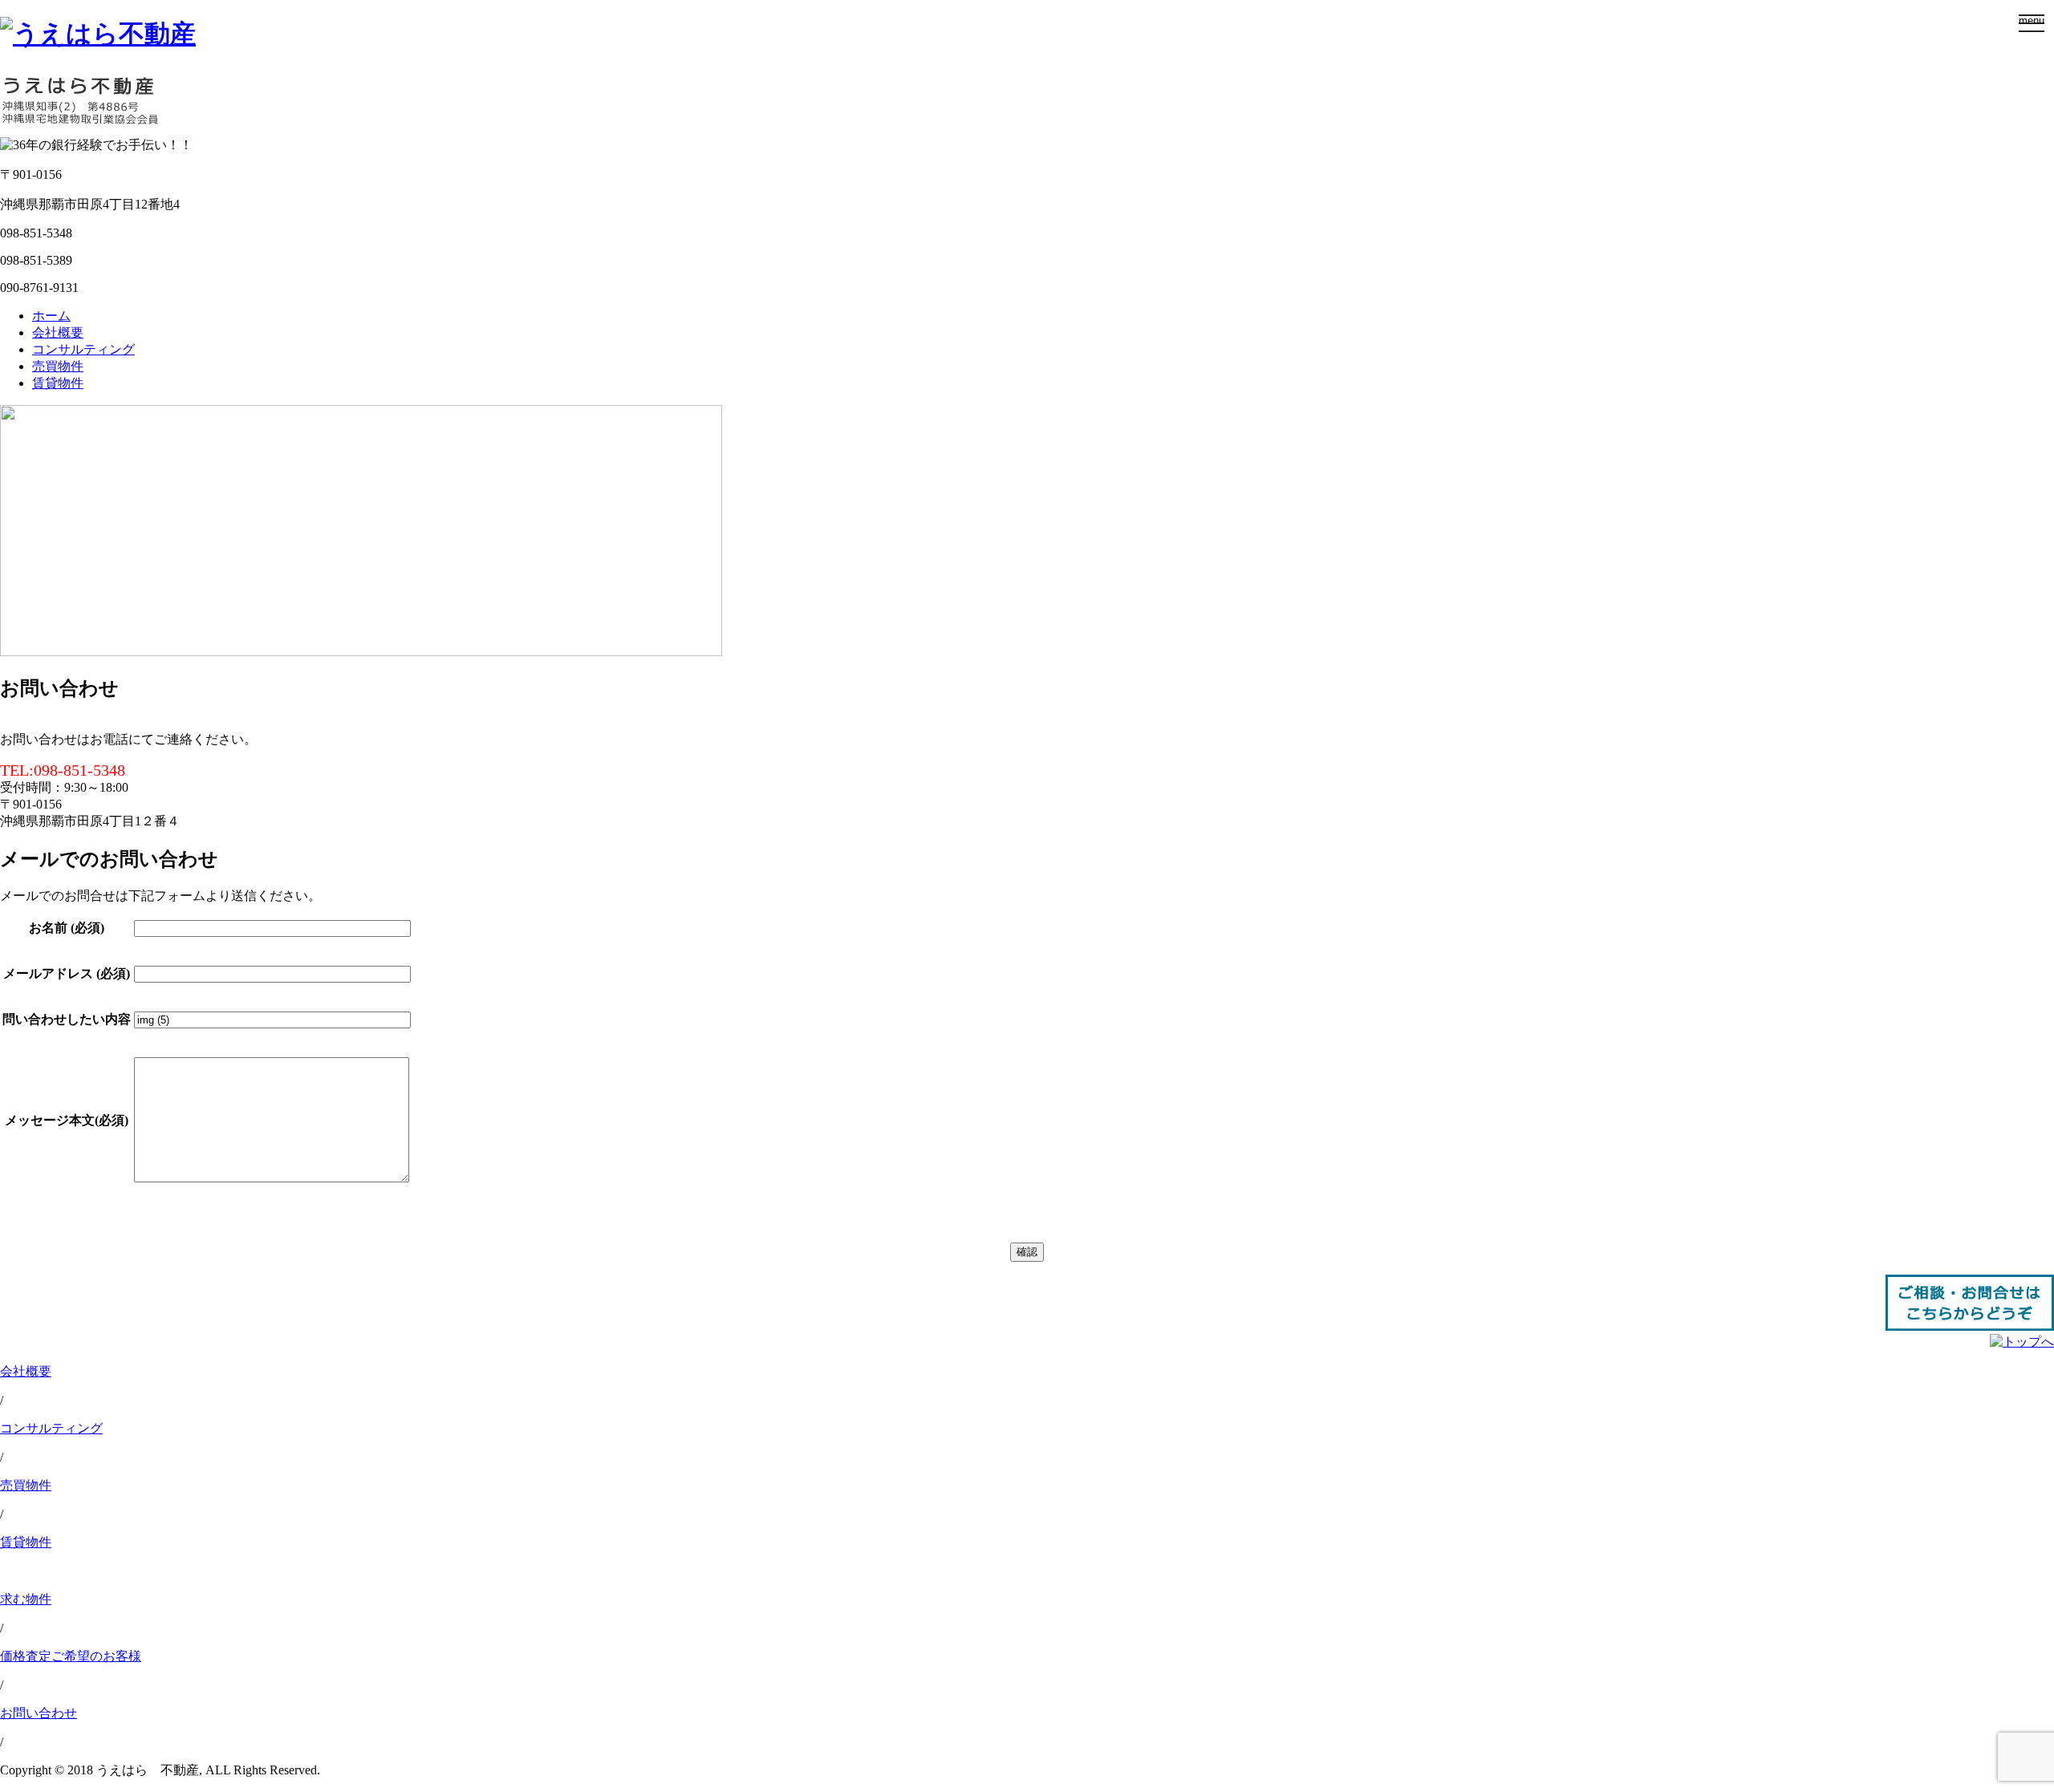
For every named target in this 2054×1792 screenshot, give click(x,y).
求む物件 (26, 1599)
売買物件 (58, 366)
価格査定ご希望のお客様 (71, 1656)
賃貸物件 (58, 383)
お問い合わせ (39, 1713)
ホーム (51, 316)
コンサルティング (83, 349)
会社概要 (58, 332)
